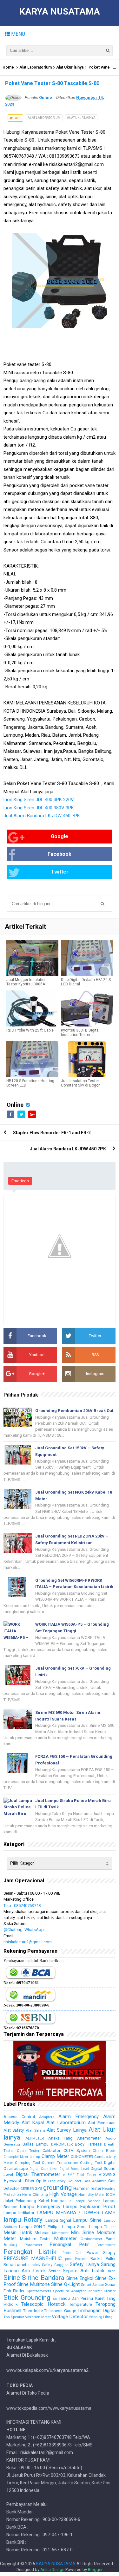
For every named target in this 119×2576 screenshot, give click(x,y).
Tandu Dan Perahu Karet (82, 2298)
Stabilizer (95, 2291)
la (70, 2201)
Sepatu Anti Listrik (84, 2271)
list (113, 2227)
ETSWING (107, 2174)
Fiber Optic (36, 2181)
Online (15, 1105)
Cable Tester (28, 2151)
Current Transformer (60, 2163)
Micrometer (60, 2233)
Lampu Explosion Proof (89, 2207)
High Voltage (63, 2194)
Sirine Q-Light (65, 2284)
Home (8, 67)
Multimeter (65, 2238)
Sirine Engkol (80, 2278)
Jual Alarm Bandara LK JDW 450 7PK (42, 816)
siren (111, 2271)
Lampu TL (99, 2227)
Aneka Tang (61, 2138)
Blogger (95, 2570)
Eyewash (13, 2181)
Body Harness (88, 2144)
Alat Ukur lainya (70, 67)
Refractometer (17, 2265)
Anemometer (89, 2138)
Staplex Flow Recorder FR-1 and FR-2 (52, 1133)
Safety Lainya (84, 2264)
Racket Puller (103, 2259)
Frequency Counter (65, 2181)
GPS (38, 2188)
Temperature (81, 2304)
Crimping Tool (27, 2163)
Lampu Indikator (19, 2213)
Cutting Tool (91, 2163)
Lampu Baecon (87, 2201)
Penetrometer (106, 2245)
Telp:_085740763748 (22, 1906)
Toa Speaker (14, 2317)
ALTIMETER (35, 2138)
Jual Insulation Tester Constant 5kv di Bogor (80, 1083)
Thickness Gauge (60, 2311)
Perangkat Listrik (30, 2252)
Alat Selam (35, 2130)
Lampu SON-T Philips (39, 2227)
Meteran (42, 2233)
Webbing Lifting (101, 2317)
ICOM (111, 2195)
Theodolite (33, 2311)
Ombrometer (91, 2239)
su (55, 2299)
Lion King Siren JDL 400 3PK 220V (39, 800)
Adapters (47, 2117)
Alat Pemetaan (102, 2123)
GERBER (27, 2189)
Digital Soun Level (43, 2169)
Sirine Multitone (33, 2284)
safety (36, 2265)
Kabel (44, 2201)
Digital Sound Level (74, 2169)
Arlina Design (52, 2570)
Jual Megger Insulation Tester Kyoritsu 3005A (26, 982)
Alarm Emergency (79, 2116)
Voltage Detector (70, 2317)
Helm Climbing (35, 2195)
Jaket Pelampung (20, 2201)
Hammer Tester (87, 2188)
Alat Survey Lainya (67, 2130)
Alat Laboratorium (36, 67)
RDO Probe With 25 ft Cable (30, 1030)
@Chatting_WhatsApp (24, 1930)
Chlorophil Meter (16, 2157)
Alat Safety (14, 2130)
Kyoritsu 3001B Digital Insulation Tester (80, 1032)
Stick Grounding (27, 2298)
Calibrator (51, 2150)
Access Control (19, 2117)
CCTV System (77, 2150)
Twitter (60, 872)
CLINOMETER (82, 2157)
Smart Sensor (93, 2285)
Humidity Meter (91, 2195)
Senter (54, 2271)
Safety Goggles (55, 2265)
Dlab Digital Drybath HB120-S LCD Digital (86, 982)
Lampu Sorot (75, 2227)
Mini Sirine (82, 2232)
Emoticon (20, 1181)
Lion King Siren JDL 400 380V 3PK (39, 808)
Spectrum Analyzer (69, 2291)
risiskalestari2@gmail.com (28, 1942)
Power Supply (101, 2253)
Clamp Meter (55, 2156)
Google (60, 836)
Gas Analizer (95, 2181)
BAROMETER (62, 2144)
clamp (35, 2157)
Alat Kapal (33, 2122)
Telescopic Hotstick (43, 2304)
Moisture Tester (35, 2239)
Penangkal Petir (69, 2244)
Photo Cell (72, 2253)
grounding (57, 2188)
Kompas (59, 2201)
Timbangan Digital (96, 2311)
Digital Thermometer (38, 2174)
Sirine (12, 2278)
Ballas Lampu (36, 2144)
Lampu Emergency (40, 2207)
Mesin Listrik (18, 2232)
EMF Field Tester (82, 2175)
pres (68, 2259)
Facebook (60, 854)
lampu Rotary (23, 2220)
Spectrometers (39, 2291)
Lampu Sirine (87, 2220)
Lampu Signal (58, 2220)
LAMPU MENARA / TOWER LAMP (76, 2213)
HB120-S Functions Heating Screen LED (30, 1083)
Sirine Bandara (43, 2278)
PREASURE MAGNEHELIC (33, 2258)
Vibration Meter (38, 2317)
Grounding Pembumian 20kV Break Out (74, 1411)
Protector (81, 2259)
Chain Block (104, 2151)
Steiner (110, 2291)
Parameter (33, 2245)
